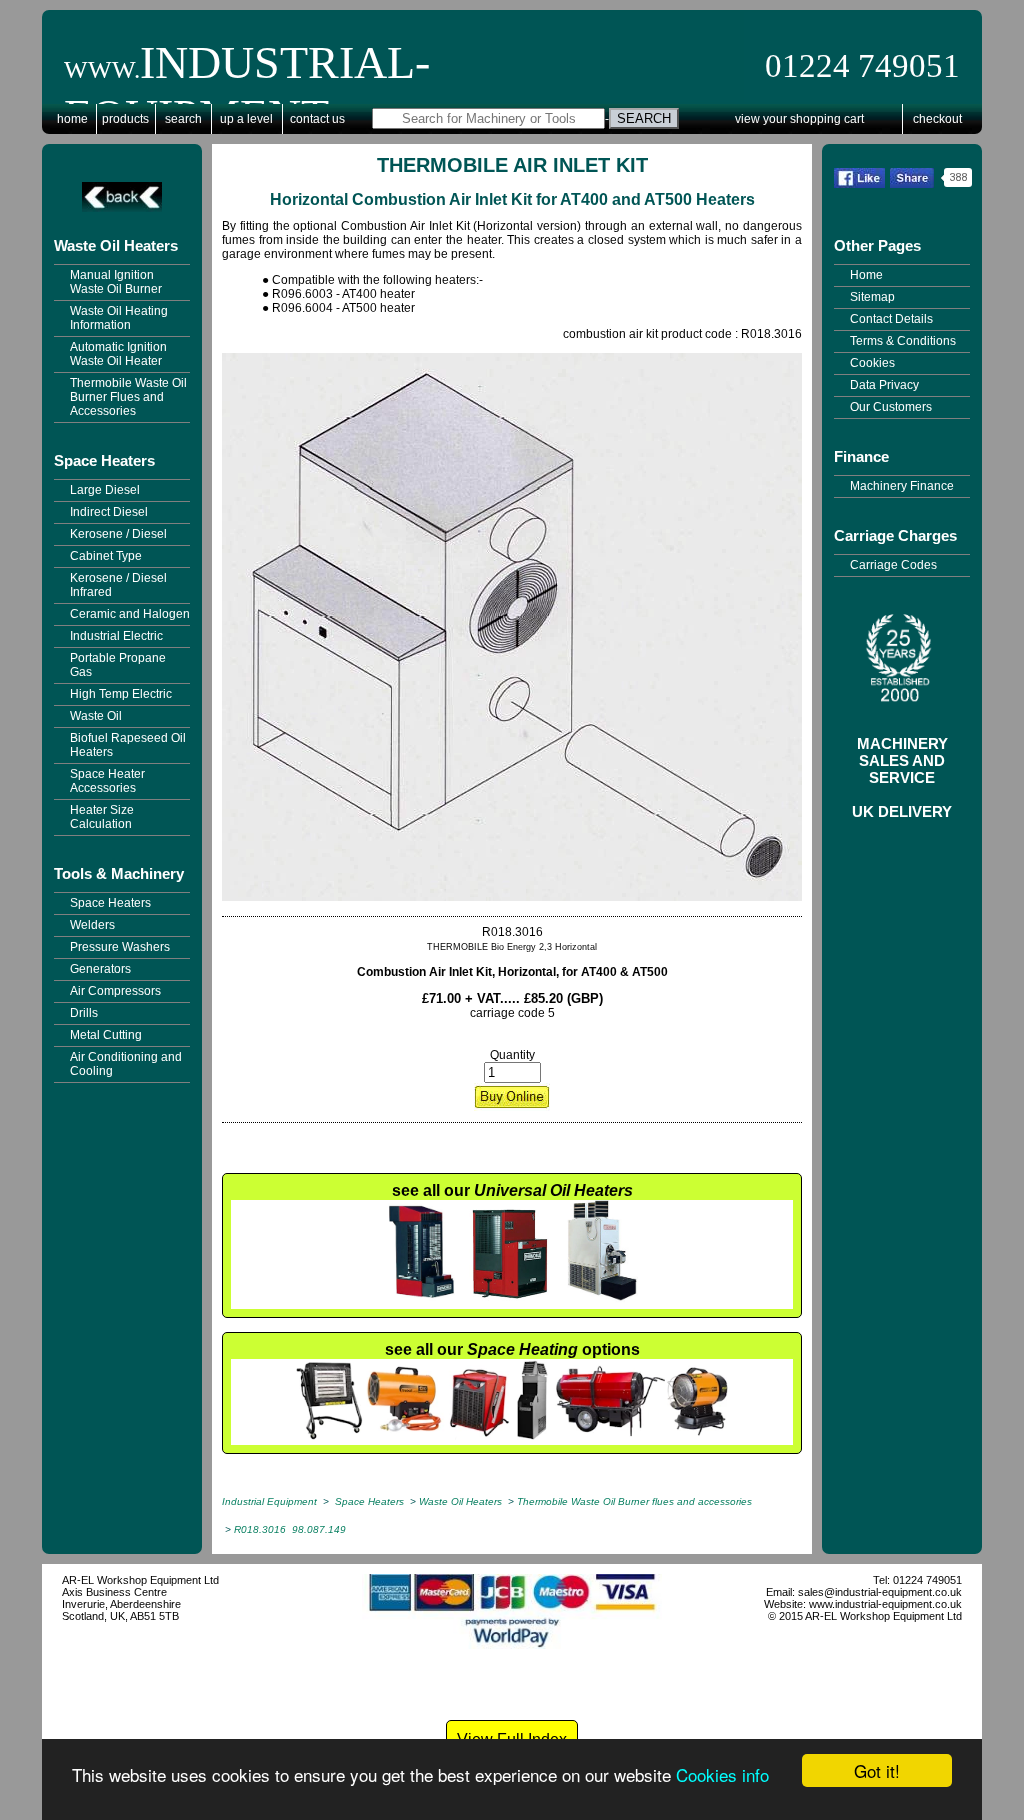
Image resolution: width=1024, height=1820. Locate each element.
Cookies (872, 363)
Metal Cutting (106, 1035)
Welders (92, 925)
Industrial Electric (116, 636)
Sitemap (872, 297)
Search (183, 119)
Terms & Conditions (903, 341)
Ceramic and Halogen (130, 614)
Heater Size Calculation (102, 817)
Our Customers (891, 407)
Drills (84, 1013)
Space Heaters (104, 460)
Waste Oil (96, 716)
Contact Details (891, 319)
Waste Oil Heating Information (119, 318)
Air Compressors (115, 991)
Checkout (937, 119)
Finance (861, 456)
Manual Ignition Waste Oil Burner (116, 282)
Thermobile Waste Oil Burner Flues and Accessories (128, 397)
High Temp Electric (121, 694)
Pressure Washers (120, 947)
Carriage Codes (893, 565)
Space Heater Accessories (107, 781)
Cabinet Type (106, 556)
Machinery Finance (902, 486)
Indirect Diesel (109, 512)
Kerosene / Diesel (118, 534)
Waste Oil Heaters (116, 245)
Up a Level (246, 119)
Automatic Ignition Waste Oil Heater (118, 354)
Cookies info (722, 1774)
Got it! (877, 1770)
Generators (100, 969)
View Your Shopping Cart (799, 119)
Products (125, 119)
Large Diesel (105, 490)
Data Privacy (884, 385)
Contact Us (317, 119)
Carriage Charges (895, 535)
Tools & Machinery (119, 873)
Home (72, 119)
